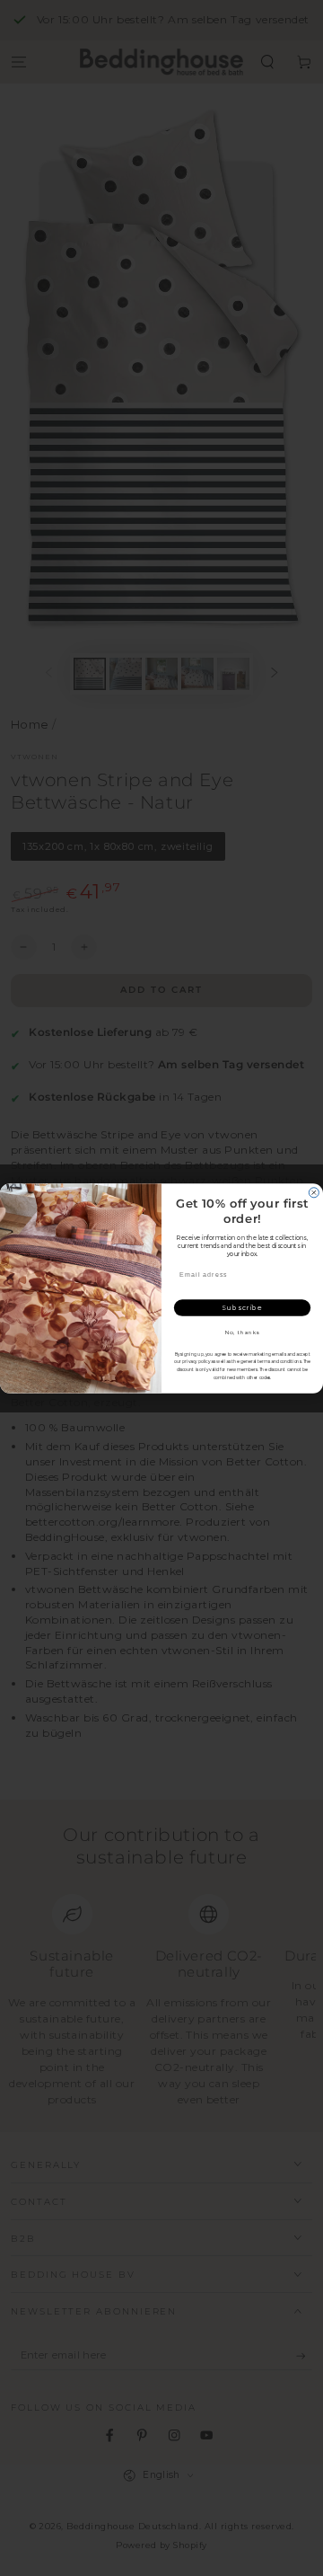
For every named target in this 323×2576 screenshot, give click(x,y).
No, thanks (242, 1332)
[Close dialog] (314, 1192)
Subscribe (242, 1307)
